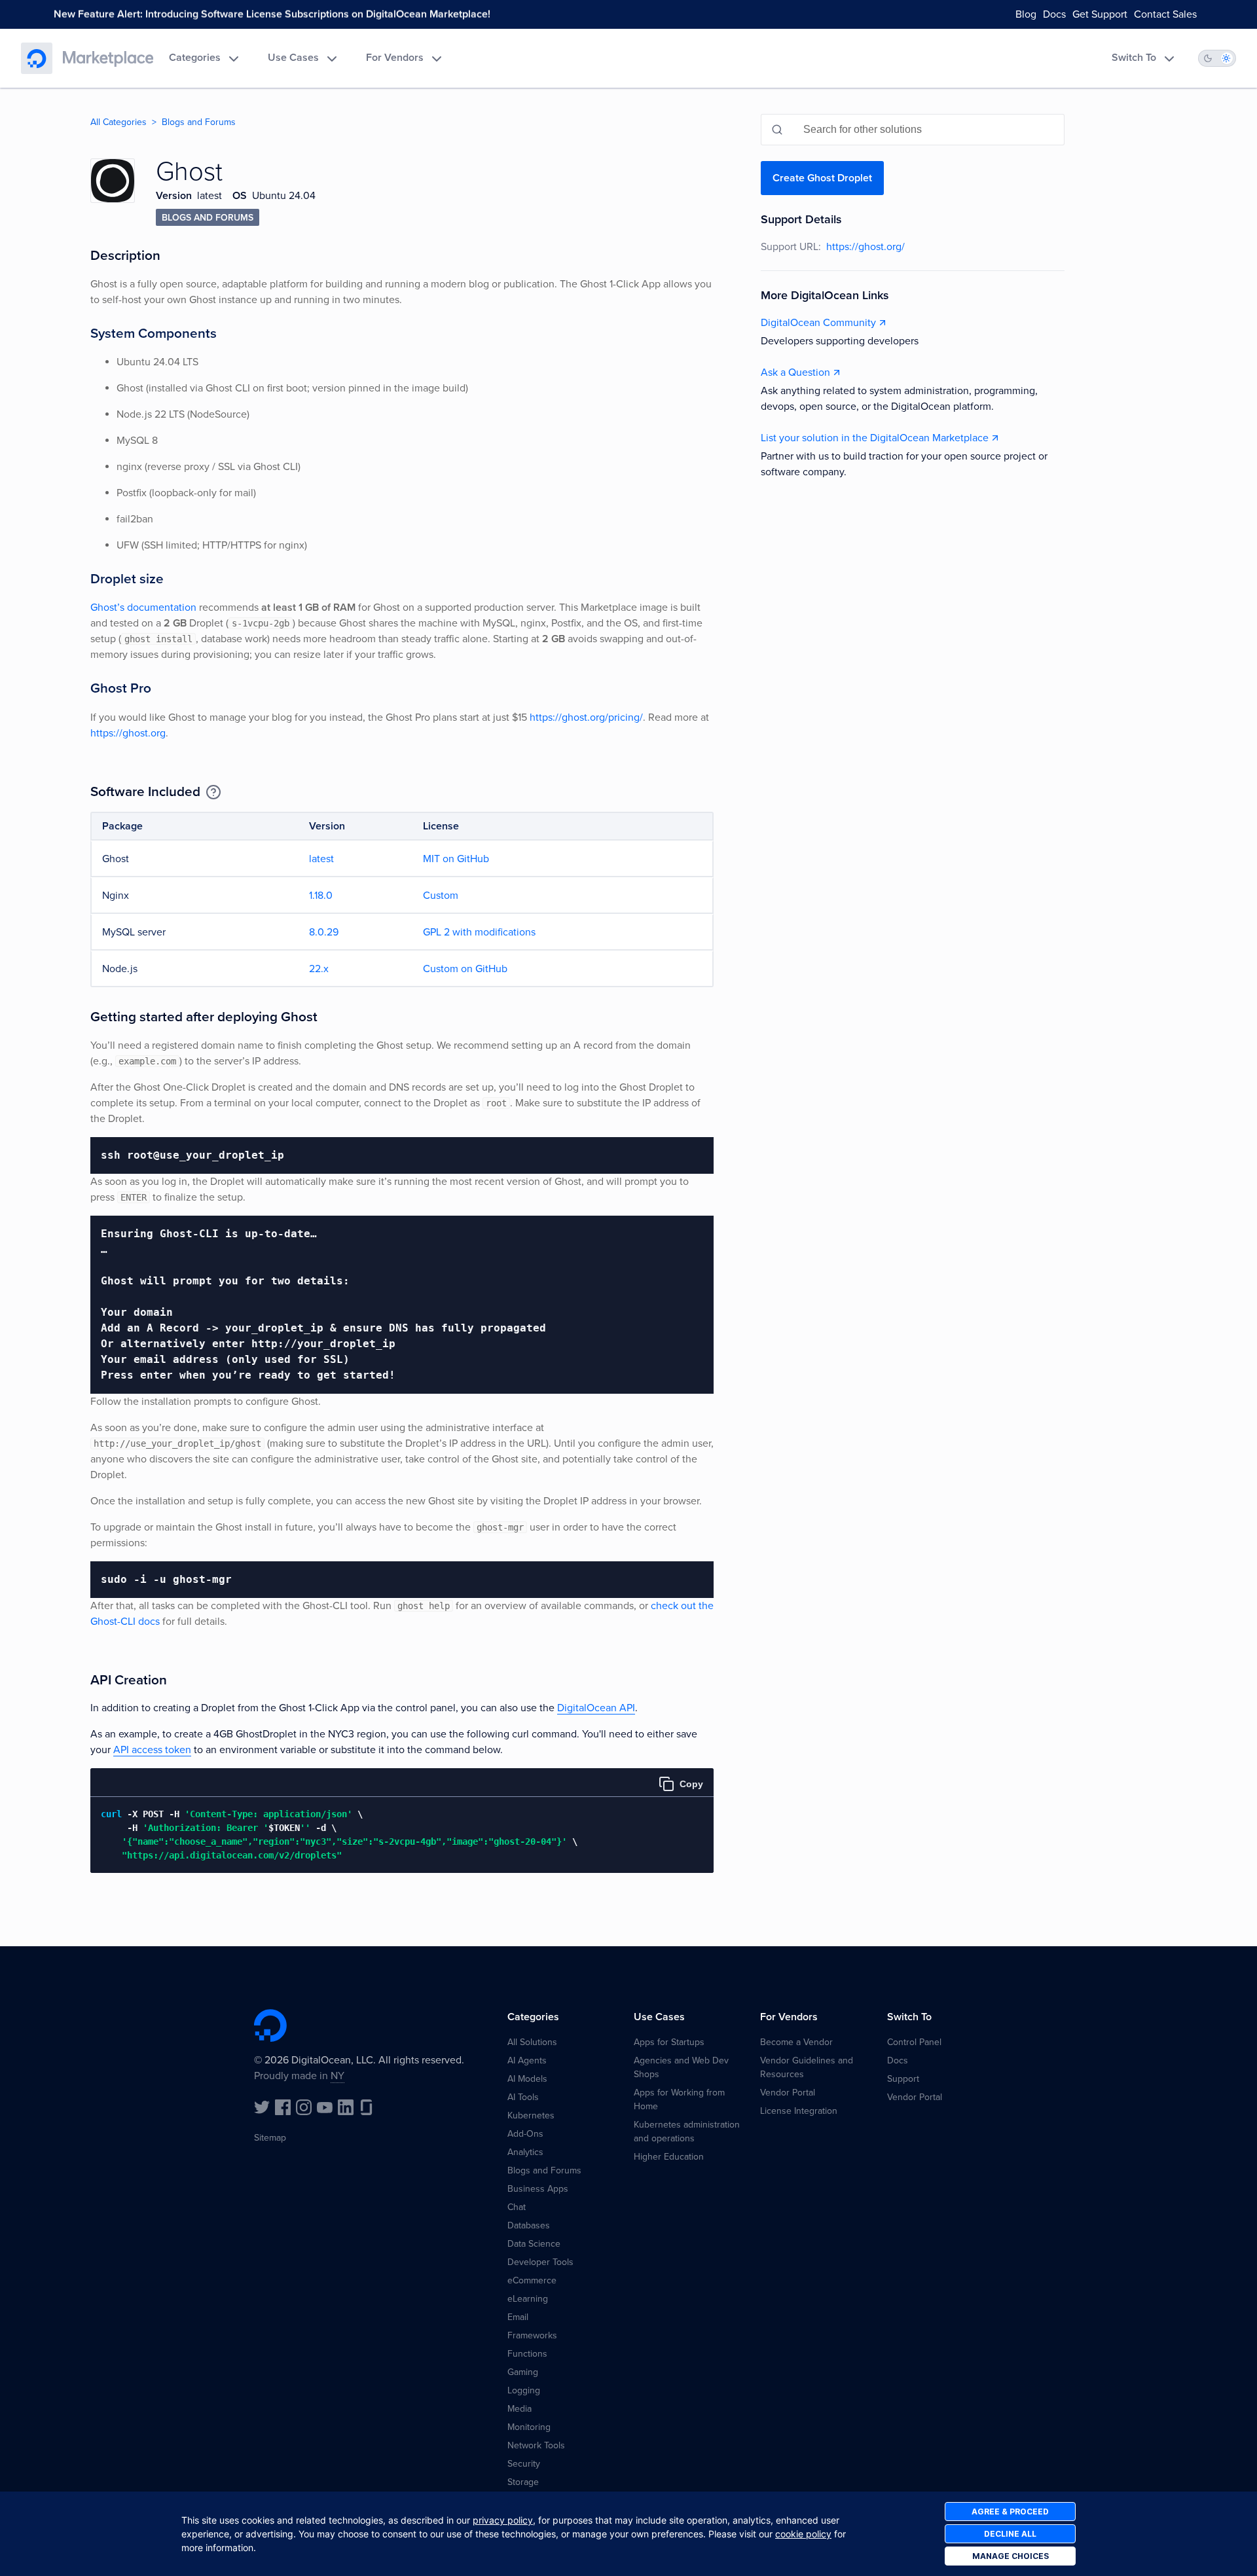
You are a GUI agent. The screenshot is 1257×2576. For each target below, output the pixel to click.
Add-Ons (525, 2134)
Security (524, 2464)
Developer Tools (540, 2262)
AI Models (527, 2079)
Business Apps (538, 2189)
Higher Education (669, 2157)
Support (903, 2079)
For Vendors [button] (395, 58)
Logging (524, 2390)
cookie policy (803, 2534)
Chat (517, 2207)
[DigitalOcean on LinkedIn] (346, 2107)
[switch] (1217, 58)
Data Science (534, 2244)
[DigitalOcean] (37, 58)
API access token (152, 1750)
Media (519, 2409)
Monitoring (529, 2427)
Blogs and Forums (199, 122)
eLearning (528, 2299)
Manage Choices (1011, 2556)
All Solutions (532, 2042)
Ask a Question (795, 372)
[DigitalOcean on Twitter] (262, 2107)
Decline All (1010, 2534)
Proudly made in (299, 2076)
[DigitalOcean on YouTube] (325, 2107)
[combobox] (913, 130)
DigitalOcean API (596, 1708)
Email (518, 2317)
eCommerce (532, 2280)
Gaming (523, 2372)
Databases (529, 2225)
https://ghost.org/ (865, 247)
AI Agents (527, 2060)
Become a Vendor (796, 2042)
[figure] (402, 1821)
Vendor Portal (788, 2093)
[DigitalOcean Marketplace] (108, 58)
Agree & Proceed (1010, 2512)
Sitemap (270, 2138)
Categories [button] (195, 58)
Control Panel (914, 2042)
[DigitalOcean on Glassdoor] (367, 2107)
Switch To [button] (1134, 58)
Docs (1054, 14)
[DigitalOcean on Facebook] (283, 2107)
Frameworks (532, 2335)
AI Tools (523, 2097)
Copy (691, 1784)
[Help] (213, 792)
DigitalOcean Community (818, 323)
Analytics (525, 2152)
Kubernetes (531, 2115)
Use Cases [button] (293, 58)
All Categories (118, 122)
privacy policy (503, 2520)
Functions (527, 2354)
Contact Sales (1165, 14)
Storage (523, 2482)
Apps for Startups (669, 2042)
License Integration (799, 2111)
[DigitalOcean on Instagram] (304, 2107)
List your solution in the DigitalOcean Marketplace (875, 438)
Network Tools (536, 2445)
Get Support (1100, 14)
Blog (1026, 14)
